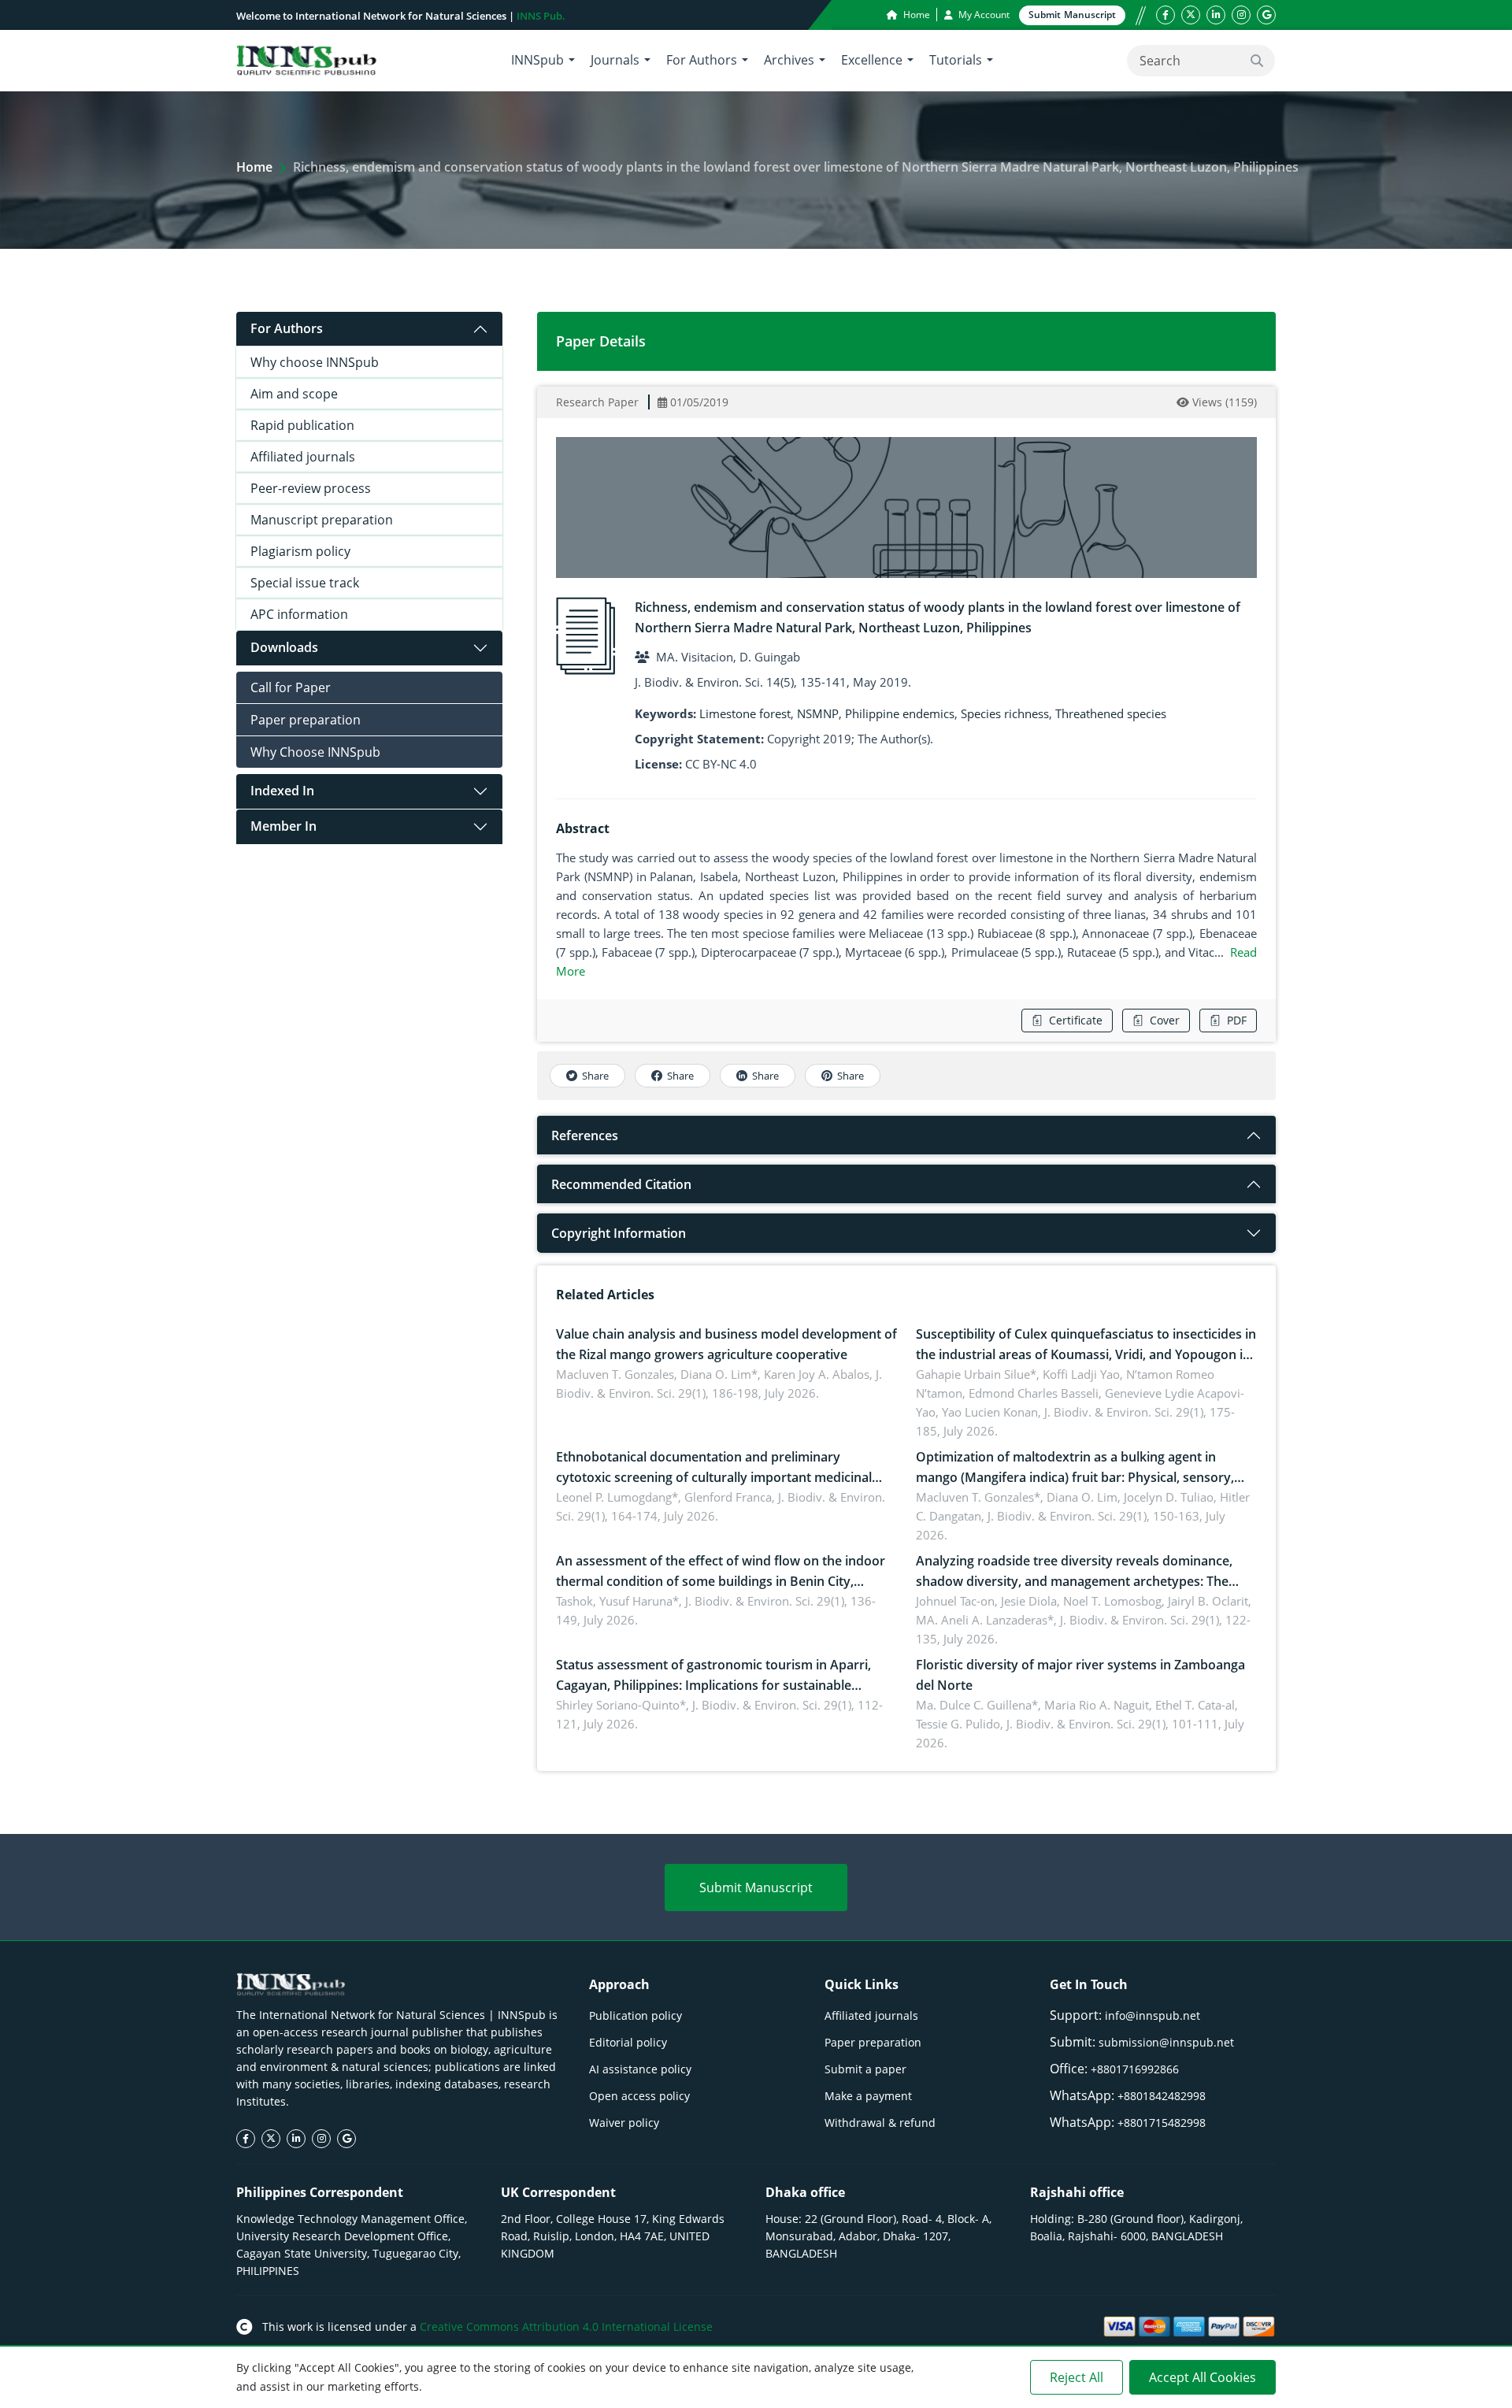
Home (915, 15)
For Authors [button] (702, 60)
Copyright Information (619, 1233)
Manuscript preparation (322, 520)
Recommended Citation (621, 1184)
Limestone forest (745, 713)
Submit (1072, 15)
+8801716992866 (1135, 2069)
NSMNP (818, 713)
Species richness (1005, 713)
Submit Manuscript (756, 1888)
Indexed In (282, 791)
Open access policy (639, 2096)
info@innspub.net (1153, 2015)
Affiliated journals (303, 457)
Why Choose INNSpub (315, 752)
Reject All (1077, 2377)
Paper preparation (306, 720)
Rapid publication (302, 425)
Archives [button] (789, 60)
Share (595, 1076)
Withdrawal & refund (880, 2123)
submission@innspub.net (1166, 2042)
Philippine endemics (900, 713)
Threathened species (1111, 713)
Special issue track (305, 583)
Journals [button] (615, 60)
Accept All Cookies (1203, 2377)
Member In (283, 826)
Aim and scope (294, 394)
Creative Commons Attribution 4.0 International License (566, 2326)
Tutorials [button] (956, 60)
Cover (1165, 1020)
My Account (983, 15)
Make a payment (868, 2096)
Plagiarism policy (300, 551)
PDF (1237, 1020)
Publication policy (636, 2015)
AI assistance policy (640, 2069)
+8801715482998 (1162, 2123)
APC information (299, 614)
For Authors (287, 328)
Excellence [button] (872, 60)
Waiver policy (624, 2123)
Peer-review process (311, 488)
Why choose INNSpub (315, 362)
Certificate (1076, 1020)
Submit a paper (865, 2069)
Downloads (284, 647)
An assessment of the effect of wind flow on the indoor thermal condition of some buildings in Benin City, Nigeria (721, 1581)
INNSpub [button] (537, 60)
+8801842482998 (1162, 2096)
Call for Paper (291, 687)
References (585, 1135)
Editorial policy (628, 2042)
